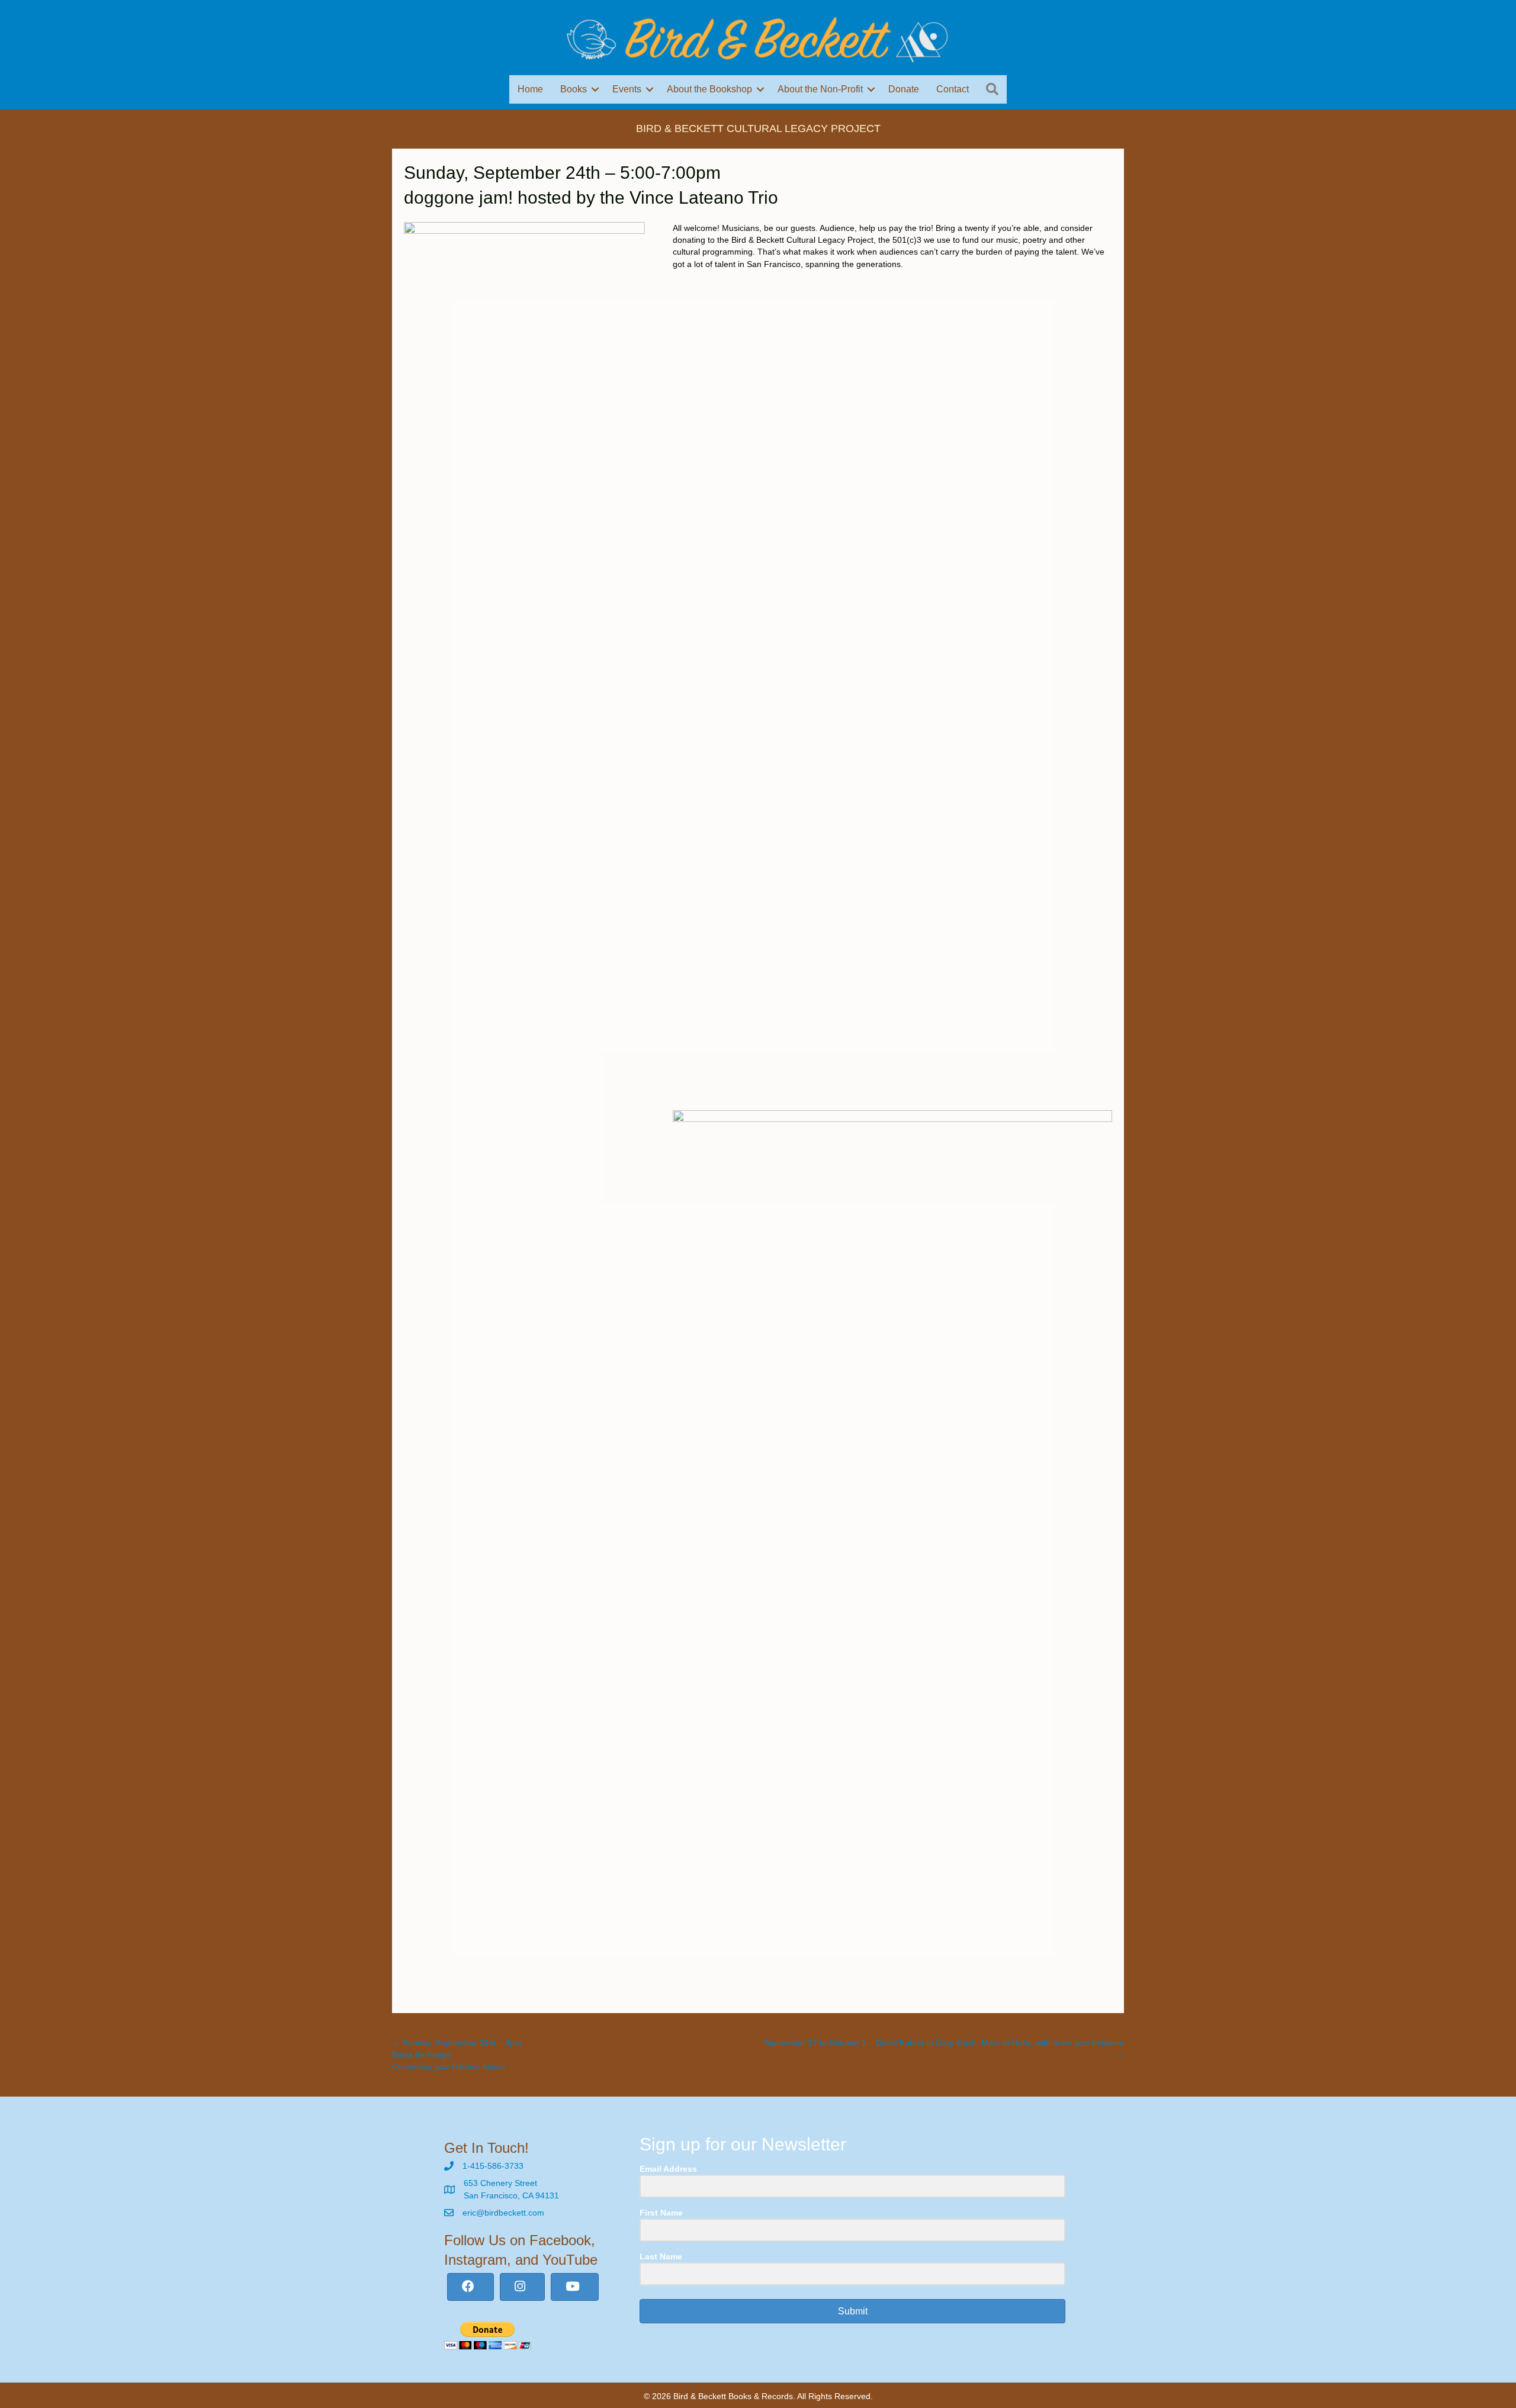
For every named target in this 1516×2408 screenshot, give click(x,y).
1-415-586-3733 (493, 2166)
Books (574, 89)
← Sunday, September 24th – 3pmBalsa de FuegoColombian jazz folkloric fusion (457, 2055)
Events (627, 89)
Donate (904, 89)
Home (530, 89)
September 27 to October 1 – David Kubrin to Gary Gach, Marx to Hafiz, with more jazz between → (944, 2049)
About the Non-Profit (820, 89)
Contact (953, 89)
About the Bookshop (709, 89)
